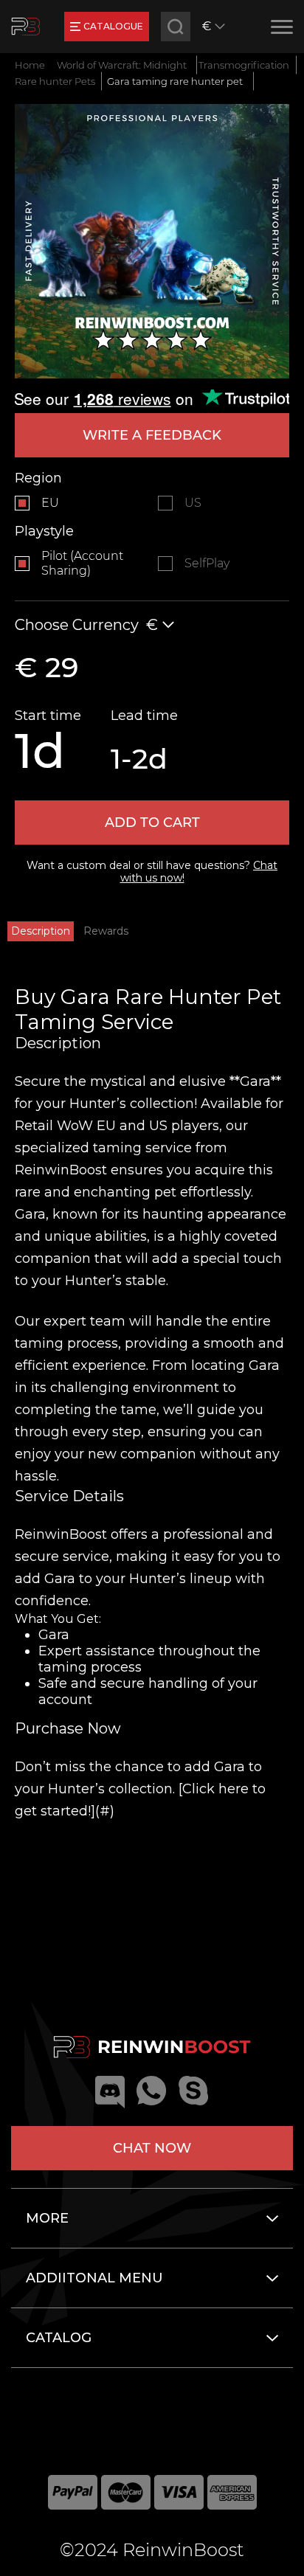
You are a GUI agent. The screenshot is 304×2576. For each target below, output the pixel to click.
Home (30, 65)
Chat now (152, 2148)
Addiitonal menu (94, 2278)
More (47, 2218)
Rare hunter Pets (55, 81)
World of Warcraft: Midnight (122, 65)
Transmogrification (244, 65)
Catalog (59, 2338)
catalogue (113, 26)
